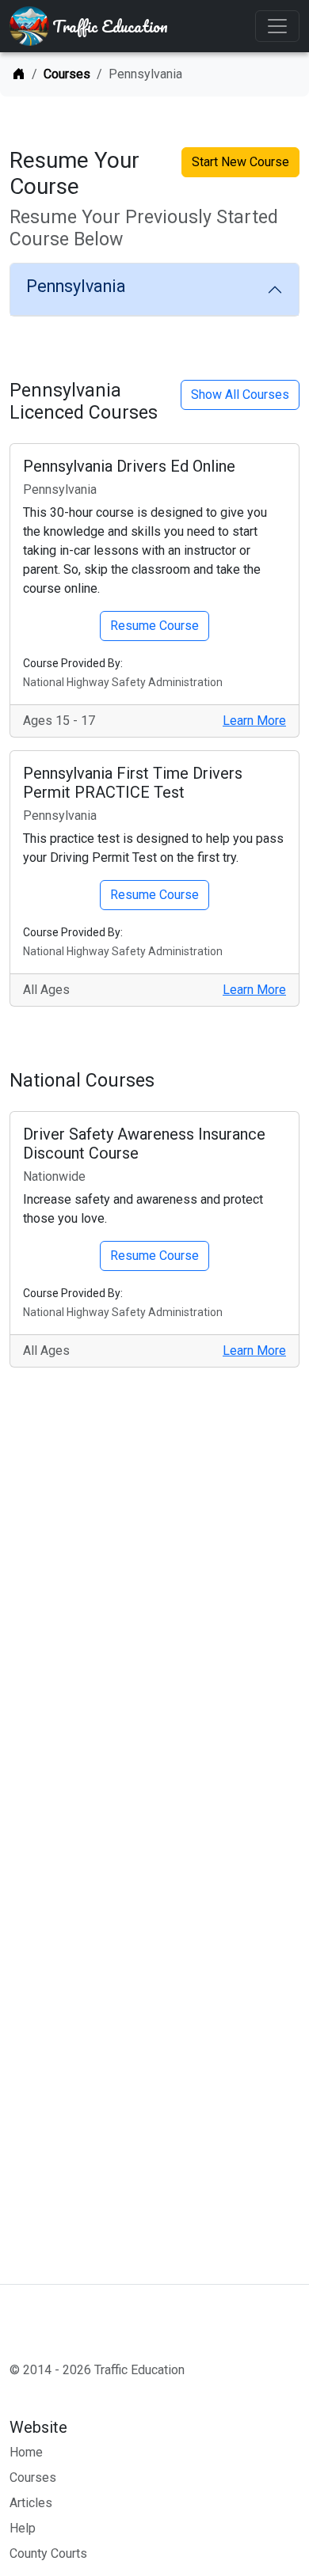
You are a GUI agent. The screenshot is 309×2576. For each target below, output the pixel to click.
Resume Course (154, 626)
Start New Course (240, 162)
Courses (67, 74)
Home (26, 2452)
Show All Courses (240, 395)
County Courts (48, 2553)
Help (23, 2528)
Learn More (254, 721)
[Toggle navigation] (277, 26)
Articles (31, 2503)
